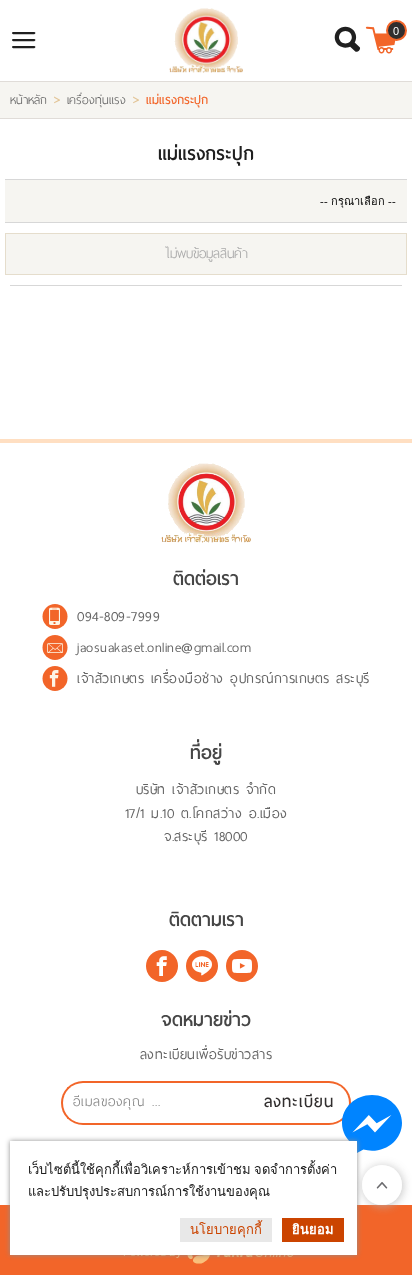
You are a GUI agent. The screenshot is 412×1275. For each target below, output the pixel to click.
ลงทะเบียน (299, 1101)
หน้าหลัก (28, 100)
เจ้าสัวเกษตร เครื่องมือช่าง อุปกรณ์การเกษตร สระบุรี (223, 678)
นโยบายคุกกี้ (226, 1229)
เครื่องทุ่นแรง (96, 100)
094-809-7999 (118, 616)
